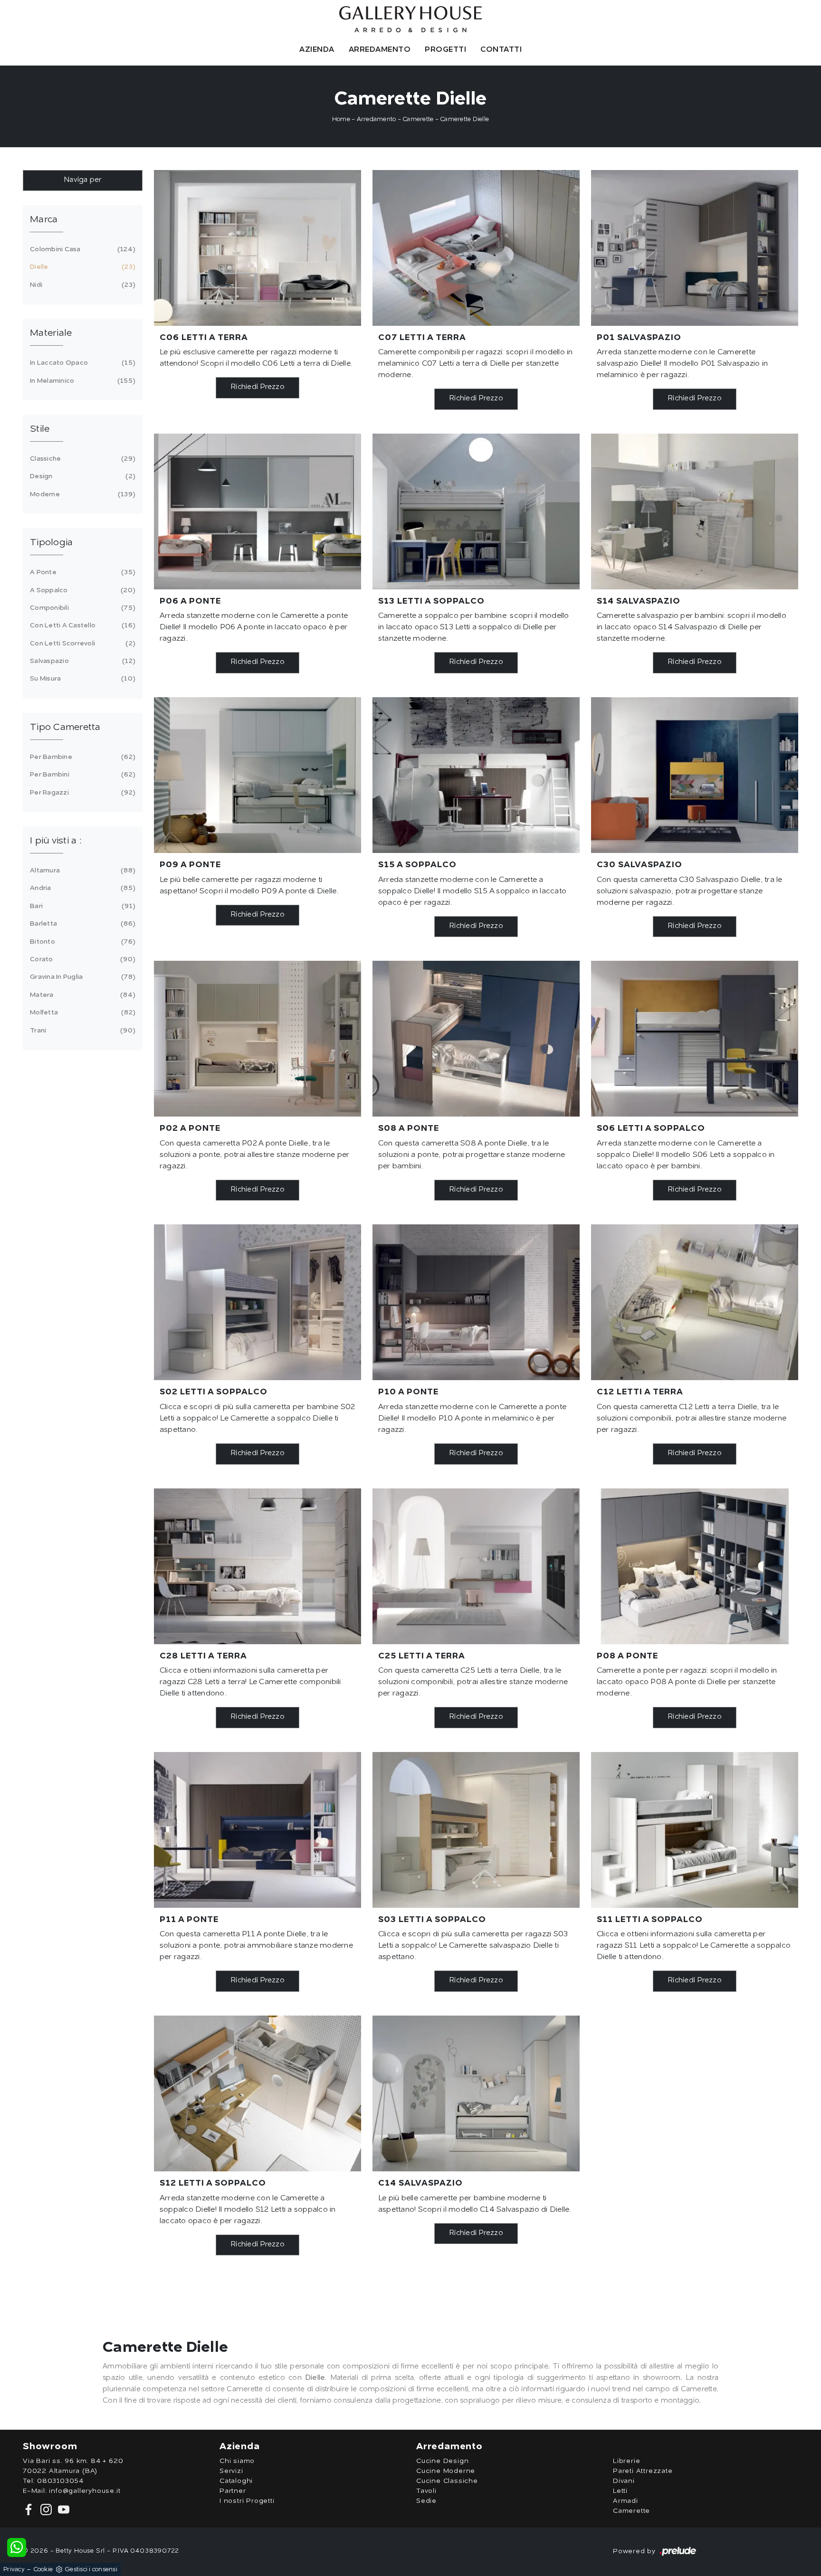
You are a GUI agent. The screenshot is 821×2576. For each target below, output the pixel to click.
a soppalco (81, 590)
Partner (233, 2491)
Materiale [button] (51, 333)
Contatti (501, 50)
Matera (81, 995)
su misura (81, 679)
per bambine (81, 757)
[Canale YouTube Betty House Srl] (62, 2509)
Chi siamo (237, 2461)
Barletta (81, 924)
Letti (620, 2491)
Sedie (426, 2501)
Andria (81, 888)
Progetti (445, 50)
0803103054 (60, 2481)
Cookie (43, 2570)
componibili (81, 608)
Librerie (626, 2461)
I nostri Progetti (247, 2501)
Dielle (81, 267)
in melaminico (81, 381)
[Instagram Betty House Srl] (45, 2509)
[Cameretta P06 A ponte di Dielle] (258, 511)
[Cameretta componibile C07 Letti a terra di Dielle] (476, 248)
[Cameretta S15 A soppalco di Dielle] (476, 775)
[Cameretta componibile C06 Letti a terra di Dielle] (258, 248)
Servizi (231, 2471)
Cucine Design (442, 2461)
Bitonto (81, 942)
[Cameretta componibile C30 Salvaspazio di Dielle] (695, 775)
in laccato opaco (81, 363)
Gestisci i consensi (91, 2570)
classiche (81, 459)
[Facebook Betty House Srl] (30, 2509)
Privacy (14, 2570)
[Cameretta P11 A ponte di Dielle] (258, 1830)
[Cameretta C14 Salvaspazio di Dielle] (476, 2093)
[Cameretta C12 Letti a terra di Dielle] (695, 1302)
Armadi (625, 2501)
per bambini (81, 775)
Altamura (81, 871)
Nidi (81, 285)
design (81, 476)
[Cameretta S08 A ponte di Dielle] (476, 1039)
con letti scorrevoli (81, 644)
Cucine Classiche (447, 2481)
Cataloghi (236, 2481)
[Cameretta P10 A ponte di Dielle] (476, 1302)
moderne (81, 494)
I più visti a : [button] (56, 841)
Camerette (418, 119)
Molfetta (81, 1013)
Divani (624, 2481)
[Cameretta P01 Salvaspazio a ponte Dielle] (695, 248)
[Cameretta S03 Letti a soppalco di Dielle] (476, 1830)
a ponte (81, 572)
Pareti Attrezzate (643, 2471)
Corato (81, 959)
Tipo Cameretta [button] (65, 728)
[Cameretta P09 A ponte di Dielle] (258, 775)
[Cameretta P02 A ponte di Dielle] (258, 1039)
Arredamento (380, 50)
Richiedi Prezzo (258, 387)
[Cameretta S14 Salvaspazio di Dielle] (695, 511)
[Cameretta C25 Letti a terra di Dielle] (476, 1566)
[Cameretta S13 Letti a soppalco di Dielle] (476, 511)
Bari (81, 906)
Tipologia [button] (51, 543)
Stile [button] (40, 429)
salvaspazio (81, 661)
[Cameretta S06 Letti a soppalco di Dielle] (695, 1039)
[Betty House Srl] (410, 19)
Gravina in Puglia (81, 977)
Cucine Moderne (446, 2471)
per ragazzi (81, 793)
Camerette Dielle (464, 119)
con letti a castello (81, 625)
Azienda (317, 50)
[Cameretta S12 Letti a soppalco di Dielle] (258, 2093)
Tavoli (426, 2491)
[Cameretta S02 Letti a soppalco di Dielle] (258, 1302)
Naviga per (83, 180)
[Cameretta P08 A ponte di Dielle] (695, 1566)
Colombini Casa (81, 249)
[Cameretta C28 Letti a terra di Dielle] (258, 1566)
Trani (81, 1031)
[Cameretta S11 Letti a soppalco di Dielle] (695, 1830)
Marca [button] (44, 220)
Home (341, 119)
